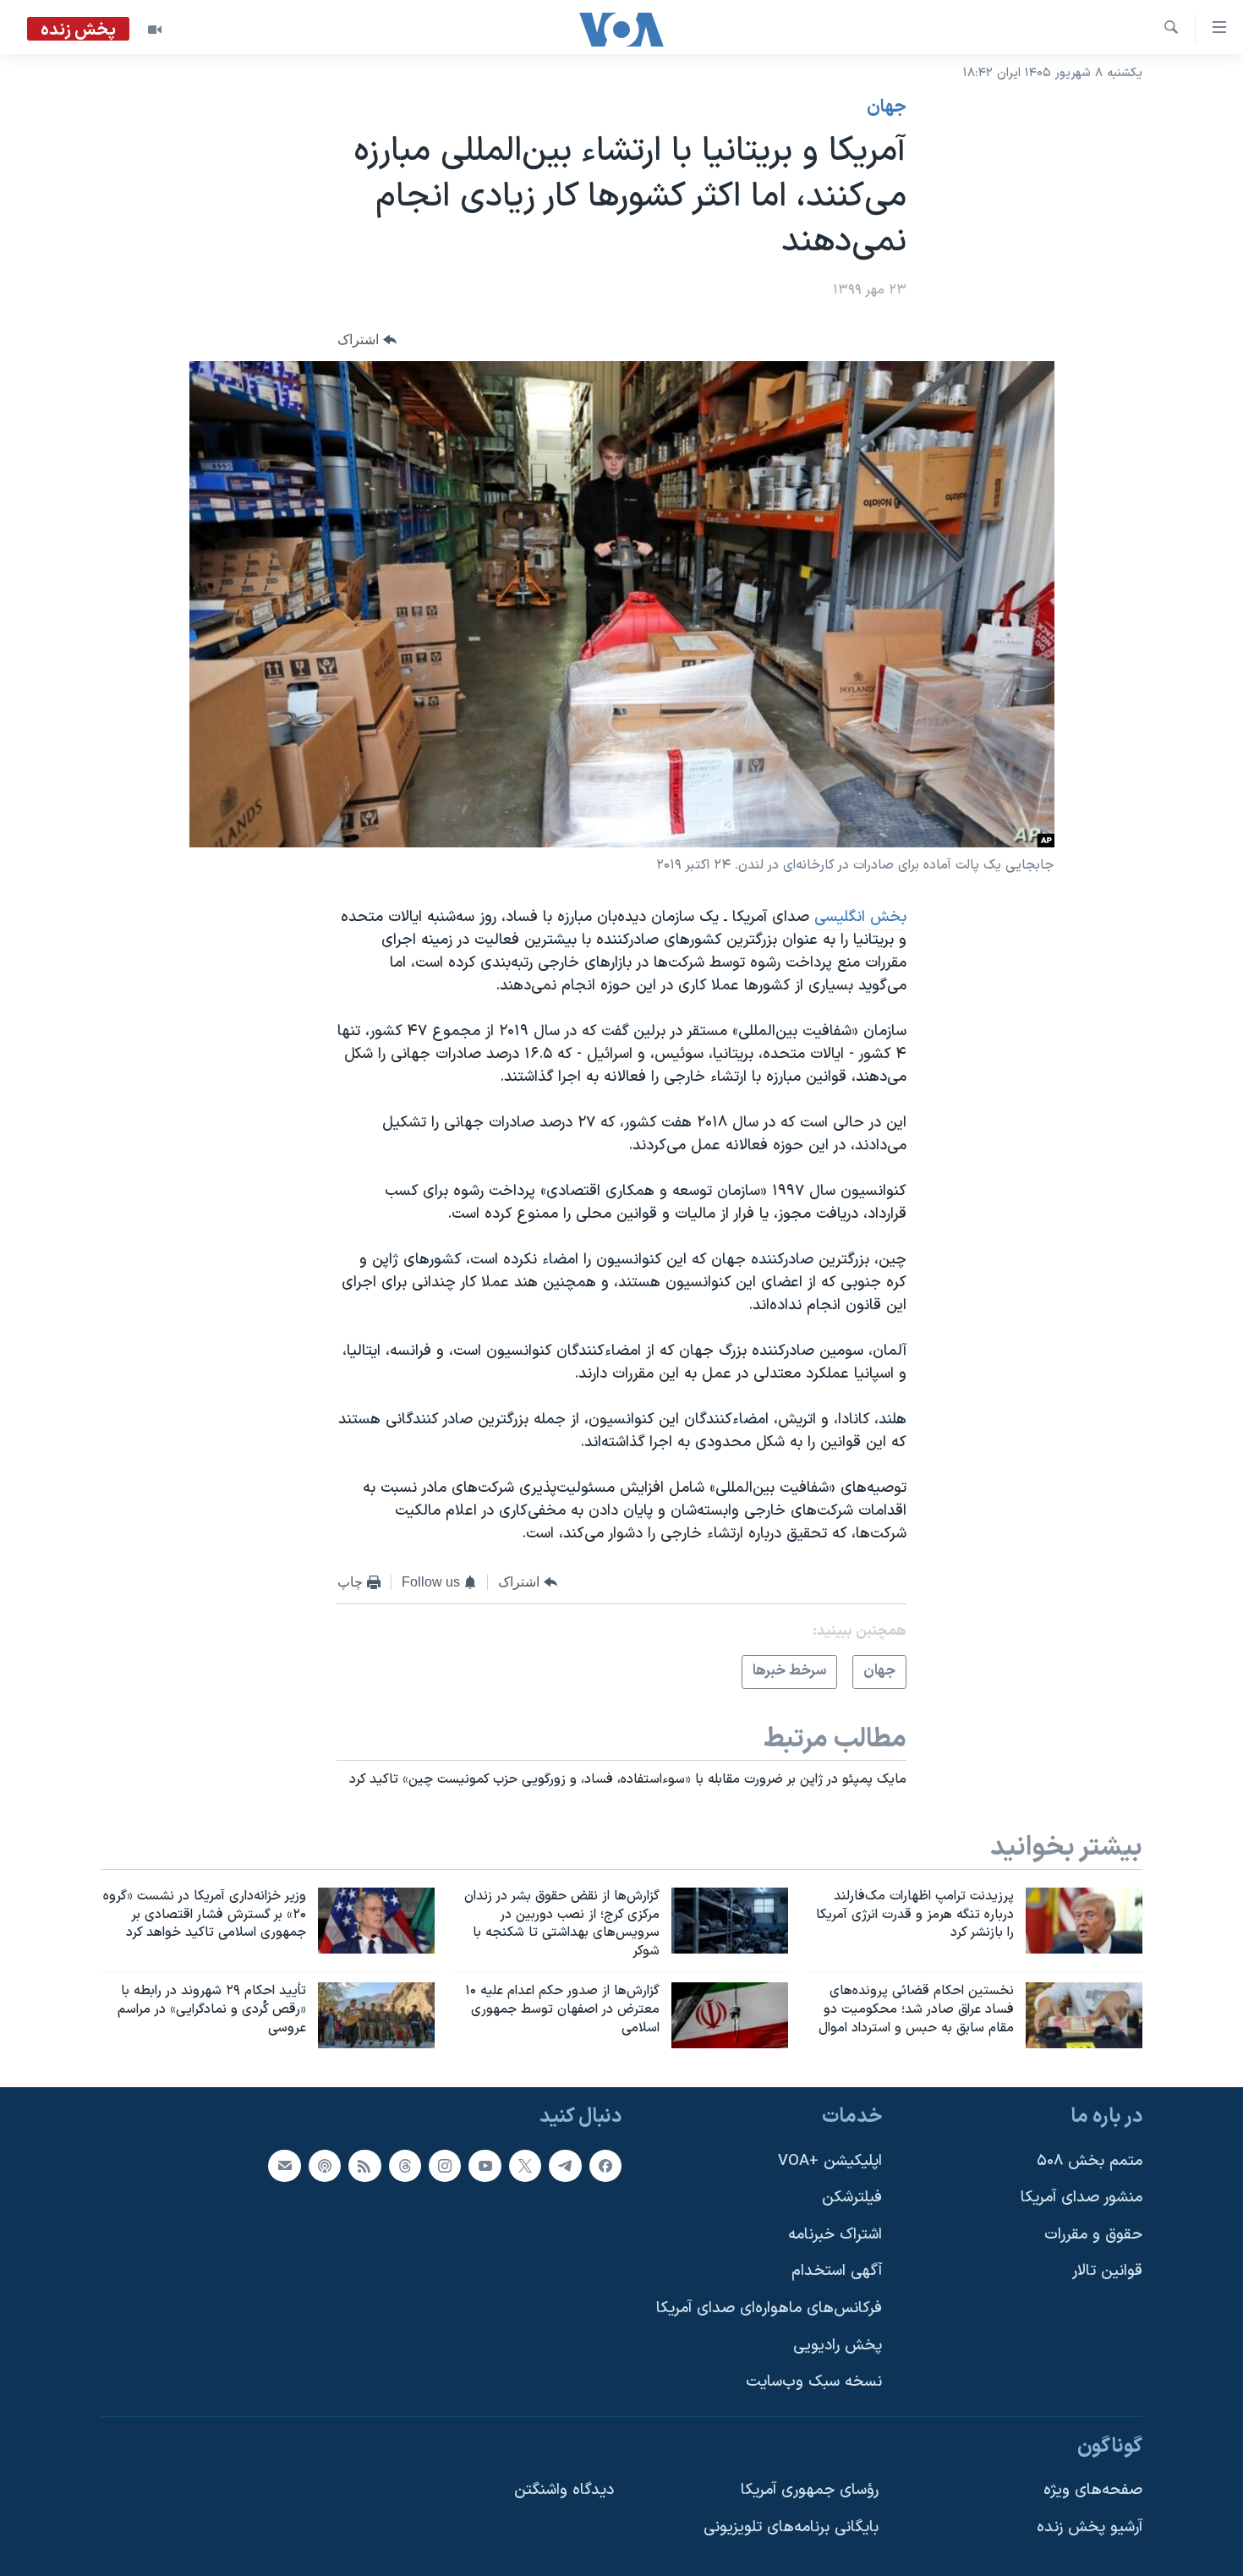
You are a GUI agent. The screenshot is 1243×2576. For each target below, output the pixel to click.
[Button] (367, 340)
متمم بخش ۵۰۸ (1090, 2160)
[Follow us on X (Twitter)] (525, 2165)
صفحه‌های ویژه (1093, 2490)
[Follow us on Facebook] (605, 2165)
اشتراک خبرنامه (835, 2235)
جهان (887, 107)
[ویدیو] (155, 30)
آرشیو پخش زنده (1090, 2527)
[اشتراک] (284, 2165)
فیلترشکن (852, 2198)
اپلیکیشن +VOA (830, 2160)
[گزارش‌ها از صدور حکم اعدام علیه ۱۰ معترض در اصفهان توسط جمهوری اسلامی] (730, 2015)
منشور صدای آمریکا (1081, 2198)
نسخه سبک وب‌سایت (814, 2382)
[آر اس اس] (364, 2165)
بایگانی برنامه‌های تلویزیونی (791, 2527)
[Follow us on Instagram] (445, 2165)
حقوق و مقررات (1093, 2235)
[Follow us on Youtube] (485, 2165)
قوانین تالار (1107, 2271)
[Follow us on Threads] (405, 2165)
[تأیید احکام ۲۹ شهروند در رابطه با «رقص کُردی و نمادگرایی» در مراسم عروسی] (376, 2015)
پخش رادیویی (838, 2345)
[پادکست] (325, 2165)
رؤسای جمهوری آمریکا (810, 2490)
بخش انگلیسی (860, 917)
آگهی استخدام (837, 2271)
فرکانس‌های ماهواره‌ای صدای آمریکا (769, 2308)
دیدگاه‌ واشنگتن (564, 2490)
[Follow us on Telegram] (565, 2165)
